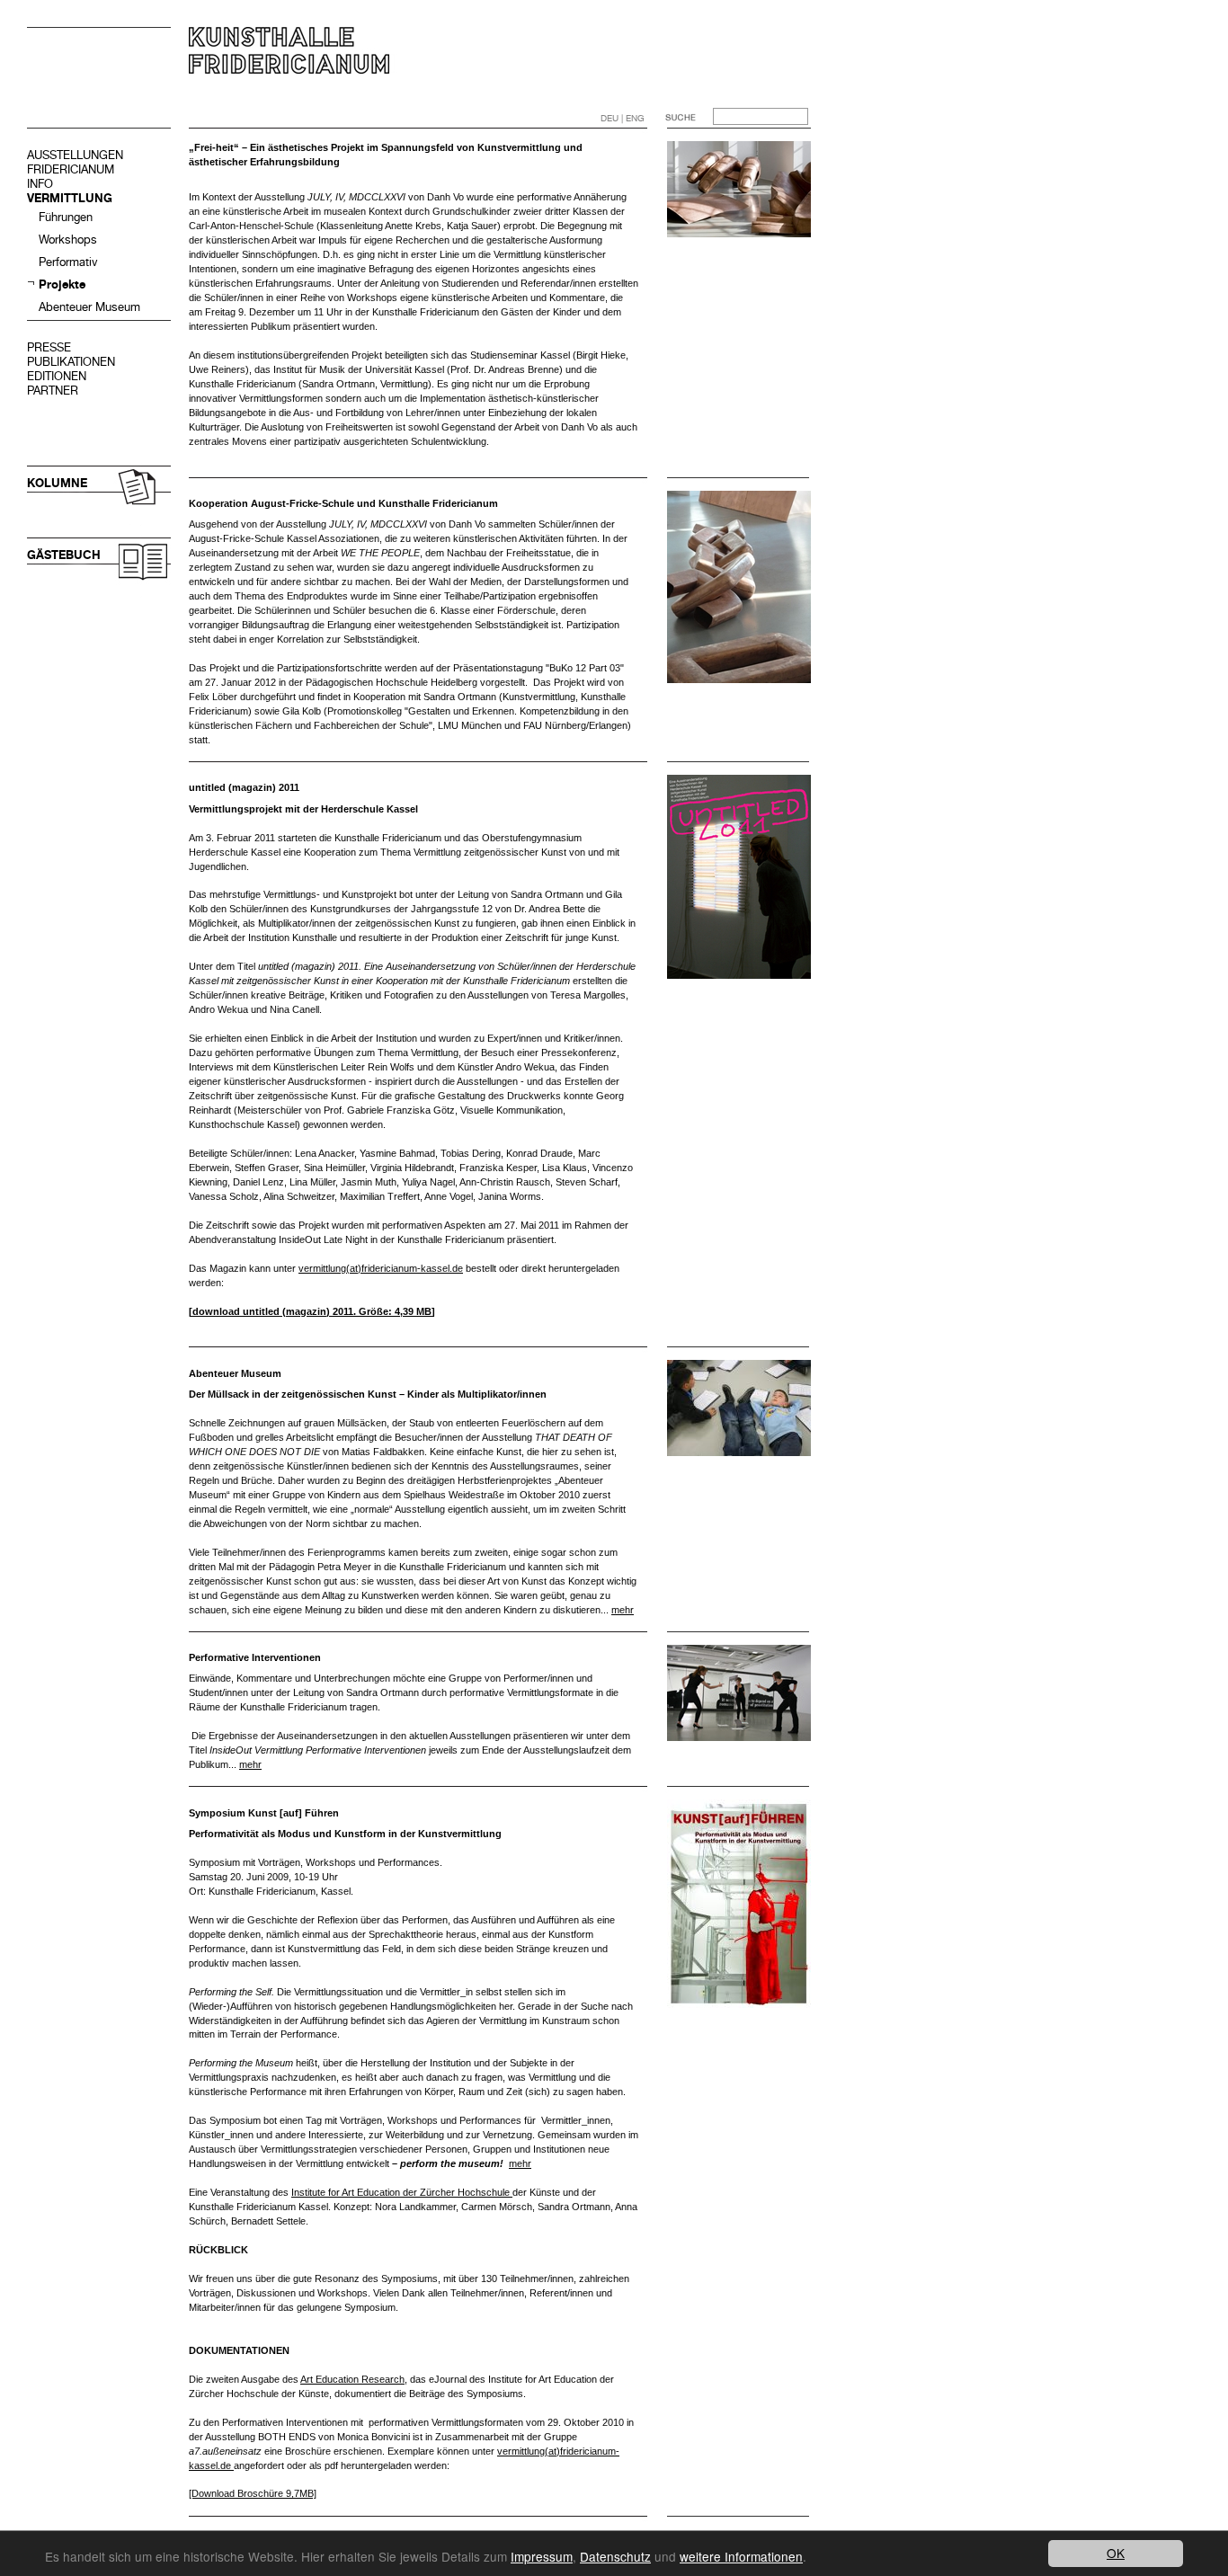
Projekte (62, 284)
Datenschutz (615, 2556)
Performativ (68, 262)
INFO (40, 184)
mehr (623, 1610)
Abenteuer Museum (89, 307)
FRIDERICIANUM (71, 169)
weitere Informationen (741, 2556)
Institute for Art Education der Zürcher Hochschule (402, 2192)
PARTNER (53, 391)
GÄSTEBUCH (64, 555)
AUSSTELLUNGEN (75, 155)
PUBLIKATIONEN (71, 362)
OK (1116, 2553)
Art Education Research (352, 2379)
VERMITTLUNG (70, 198)
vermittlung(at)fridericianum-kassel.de (381, 1268)
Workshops (68, 240)
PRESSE (49, 347)
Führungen (66, 217)
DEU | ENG (623, 118)
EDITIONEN (57, 376)
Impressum (542, 2556)
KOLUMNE (57, 483)
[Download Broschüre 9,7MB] (253, 2493)
